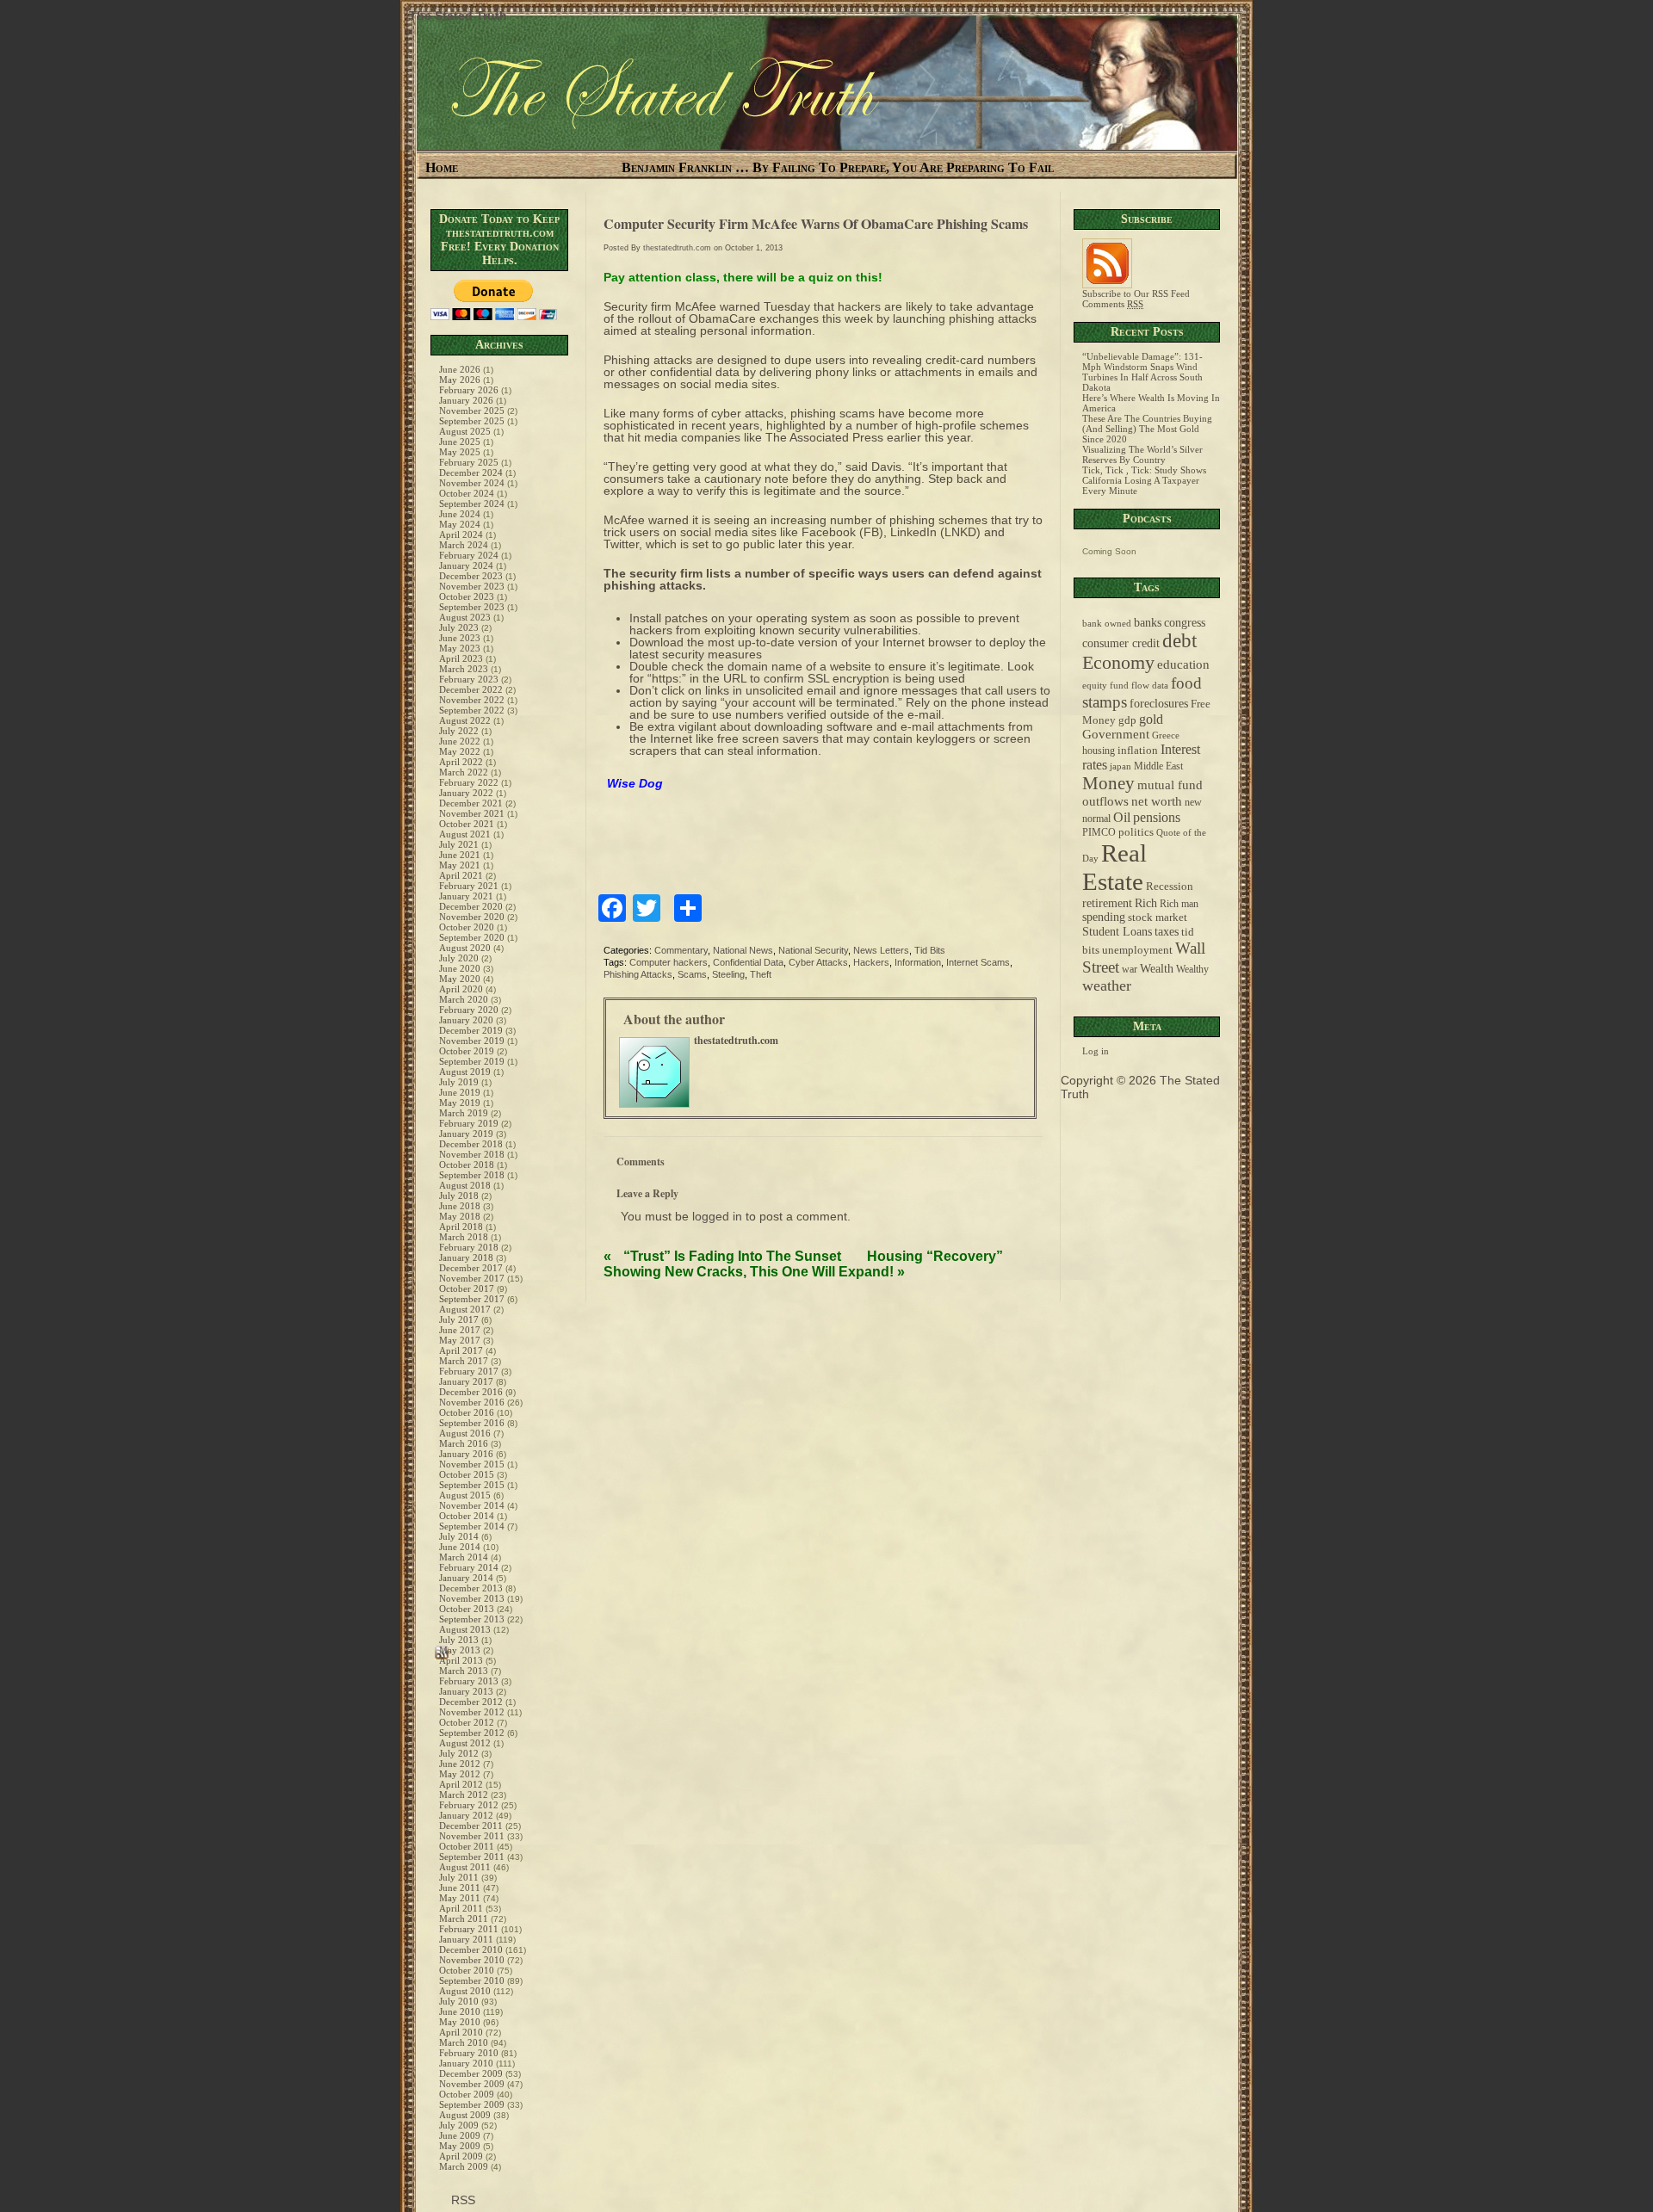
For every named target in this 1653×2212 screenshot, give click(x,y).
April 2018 (461, 1226)
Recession (1170, 887)
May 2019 (460, 1103)
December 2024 (471, 473)
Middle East (1158, 766)
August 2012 (465, 1743)
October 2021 (467, 824)
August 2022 (465, 720)
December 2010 (471, 1949)
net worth (1157, 801)
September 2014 (472, 1526)
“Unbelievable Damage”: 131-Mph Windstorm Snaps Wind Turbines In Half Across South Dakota (1142, 372)
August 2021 (465, 834)
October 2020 (467, 927)
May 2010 (460, 2022)
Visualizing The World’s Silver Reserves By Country (1142, 454)
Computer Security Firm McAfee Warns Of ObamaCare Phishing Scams (816, 223)
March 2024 (464, 545)
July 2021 (459, 844)
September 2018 (472, 1175)
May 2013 (460, 1650)
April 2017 (461, 1350)
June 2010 (460, 2011)
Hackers (871, 962)
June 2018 (460, 1206)
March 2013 (464, 1671)
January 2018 (466, 1257)
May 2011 (460, 1898)
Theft (761, 974)
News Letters (881, 950)
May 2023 (460, 648)
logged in (717, 1216)
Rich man (1179, 904)
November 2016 (472, 1402)
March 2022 (464, 772)
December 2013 (471, 1588)
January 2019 (466, 1134)
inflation (1138, 751)
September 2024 (472, 504)
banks (1148, 622)
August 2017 (465, 1309)
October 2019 (467, 1051)
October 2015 (467, 1474)
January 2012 (466, 1815)
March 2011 (464, 1919)
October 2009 (467, 2094)
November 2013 (472, 1598)
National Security (813, 950)
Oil (1122, 817)
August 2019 (465, 1072)
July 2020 (459, 958)
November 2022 (472, 700)
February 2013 (469, 1681)
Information (918, 962)
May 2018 (460, 1216)
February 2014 (469, 1567)
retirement (1107, 903)
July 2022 (459, 731)
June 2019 (460, 1092)
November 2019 (472, 1041)
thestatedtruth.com (677, 248)
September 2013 (472, 1619)
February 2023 (469, 679)
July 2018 (459, 1196)
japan (1121, 766)
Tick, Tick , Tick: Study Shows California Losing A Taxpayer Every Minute (1144, 480)
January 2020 (466, 1020)
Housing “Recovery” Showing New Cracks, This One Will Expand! (803, 1264)
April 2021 (461, 875)
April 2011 (461, 1908)
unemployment (1137, 950)
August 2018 (465, 1185)
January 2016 (466, 1454)
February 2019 (469, 1123)
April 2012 (461, 1784)
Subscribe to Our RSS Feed (1136, 293)
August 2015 (465, 1495)
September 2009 (472, 2104)
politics (1136, 832)
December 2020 (471, 906)
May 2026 (460, 380)
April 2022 (461, 762)
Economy (1118, 663)
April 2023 (461, 658)
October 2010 (467, 1970)
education (1183, 664)
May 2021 (460, 865)
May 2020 (460, 979)
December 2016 (471, 1392)
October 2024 (467, 493)
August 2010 (465, 1991)
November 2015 (472, 1464)
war (1130, 970)
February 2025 (469, 462)
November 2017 (472, 1278)
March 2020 (464, 999)
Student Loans (1117, 932)
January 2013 (466, 1691)
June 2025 (460, 442)
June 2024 (460, 514)
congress (1185, 622)
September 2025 (472, 421)
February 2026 (469, 390)
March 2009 (464, 2166)
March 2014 (464, 1557)
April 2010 (461, 2032)
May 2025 (460, 452)
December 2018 (471, 1144)
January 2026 (466, 400)
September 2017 (472, 1299)
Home (442, 167)
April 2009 (461, 2156)
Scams (692, 974)
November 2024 (472, 483)
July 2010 (459, 2001)
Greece (1166, 735)
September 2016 (472, 1423)
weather (1107, 986)
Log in (1096, 1051)
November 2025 (472, 411)
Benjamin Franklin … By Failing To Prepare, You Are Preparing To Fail (838, 167)
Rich (1146, 903)
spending (1104, 917)
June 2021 (460, 855)
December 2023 (471, 576)
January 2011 (466, 1939)
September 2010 (472, 1980)
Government (1116, 734)
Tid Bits (930, 950)
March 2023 (464, 669)
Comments (1113, 304)
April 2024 (461, 534)
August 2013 (465, 1629)
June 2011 (460, 1888)
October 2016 (467, 1412)
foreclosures (1159, 703)
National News (743, 950)
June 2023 (460, 638)
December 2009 (471, 2073)
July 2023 (459, 627)
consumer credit (1121, 643)
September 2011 (472, 1857)
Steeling (728, 974)
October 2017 (467, 1288)
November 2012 (472, 1712)
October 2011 (467, 1846)
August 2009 (465, 2115)
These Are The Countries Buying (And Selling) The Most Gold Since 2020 (1147, 429)
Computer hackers (669, 962)
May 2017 (460, 1340)
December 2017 (471, 1268)
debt (1179, 641)
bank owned (1107, 624)
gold (1151, 719)
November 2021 (472, 813)
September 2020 (472, 937)
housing (1099, 751)
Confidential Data (748, 962)
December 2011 (471, 1826)
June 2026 (460, 369)
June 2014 (460, 1547)
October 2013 (467, 1609)
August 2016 (465, 1433)
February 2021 (469, 886)
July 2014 (459, 1536)
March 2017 (464, 1361)
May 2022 (460, 751)
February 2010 (469, 2053)
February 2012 (469, 1805)
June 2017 (460, 1330)
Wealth (1157, 969)
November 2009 (472, 2084)
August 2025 (465, 431)
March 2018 (464, 1237)
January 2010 (466, 2063)
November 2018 (472, 1154)
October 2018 (467, 1165)
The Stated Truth (458, 15)
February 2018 (469, 1247)
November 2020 (472, 917)
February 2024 (469, 555)
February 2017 (469, 1371)
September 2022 (472, 710)
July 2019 (459, 1082)
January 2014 (466, 1578)
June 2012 (460, 1764)
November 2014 (472, 1505)
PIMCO (1099, 833)
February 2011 (469, 1929)
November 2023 (472, 586)
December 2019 (471, 1030)
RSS (461, 2200)
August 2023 (465, 617)
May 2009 (460, 2146)
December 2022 (471, 689)
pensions (1157, 817)
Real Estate (1114, 867)
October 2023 (467, 596)
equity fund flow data (1125, 686)
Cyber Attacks (818, 962)
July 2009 (459, 2125)
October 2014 (467, 1516)
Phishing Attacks (638, 974)
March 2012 (464, 1795)
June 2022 (460, 741)
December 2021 (471, 803)
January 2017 (466, 1381)
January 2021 (466, 896)
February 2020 (469, 1010)
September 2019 (472, 1061)
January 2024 (466, 565)
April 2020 (461, 989)
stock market (1158, 918)
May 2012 (460, 1774)
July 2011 (459, 1877)
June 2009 (460, 2135)
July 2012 (459, 1753)
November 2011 (472, 1836)
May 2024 (460, 524)
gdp (1127, 720)
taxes (1167, 931)
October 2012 (467, 1722)
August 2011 (465, 1867)
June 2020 (460, 968)
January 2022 (466, 793)
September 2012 (472, 1733)
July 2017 (459, 1319)
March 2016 (464, 1443)
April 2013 (461, 1660)
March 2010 (464, 2042)
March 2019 (464, 1113)
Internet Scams (978, 962)
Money (1108, 783)
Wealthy (1192, 970)
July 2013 (459, 1640)
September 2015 (472, 1485)
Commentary (681, 950)
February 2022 (469, 782)
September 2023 (472, 607)
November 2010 (472, 1960)
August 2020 (465, 948)
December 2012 (471, 1702)
